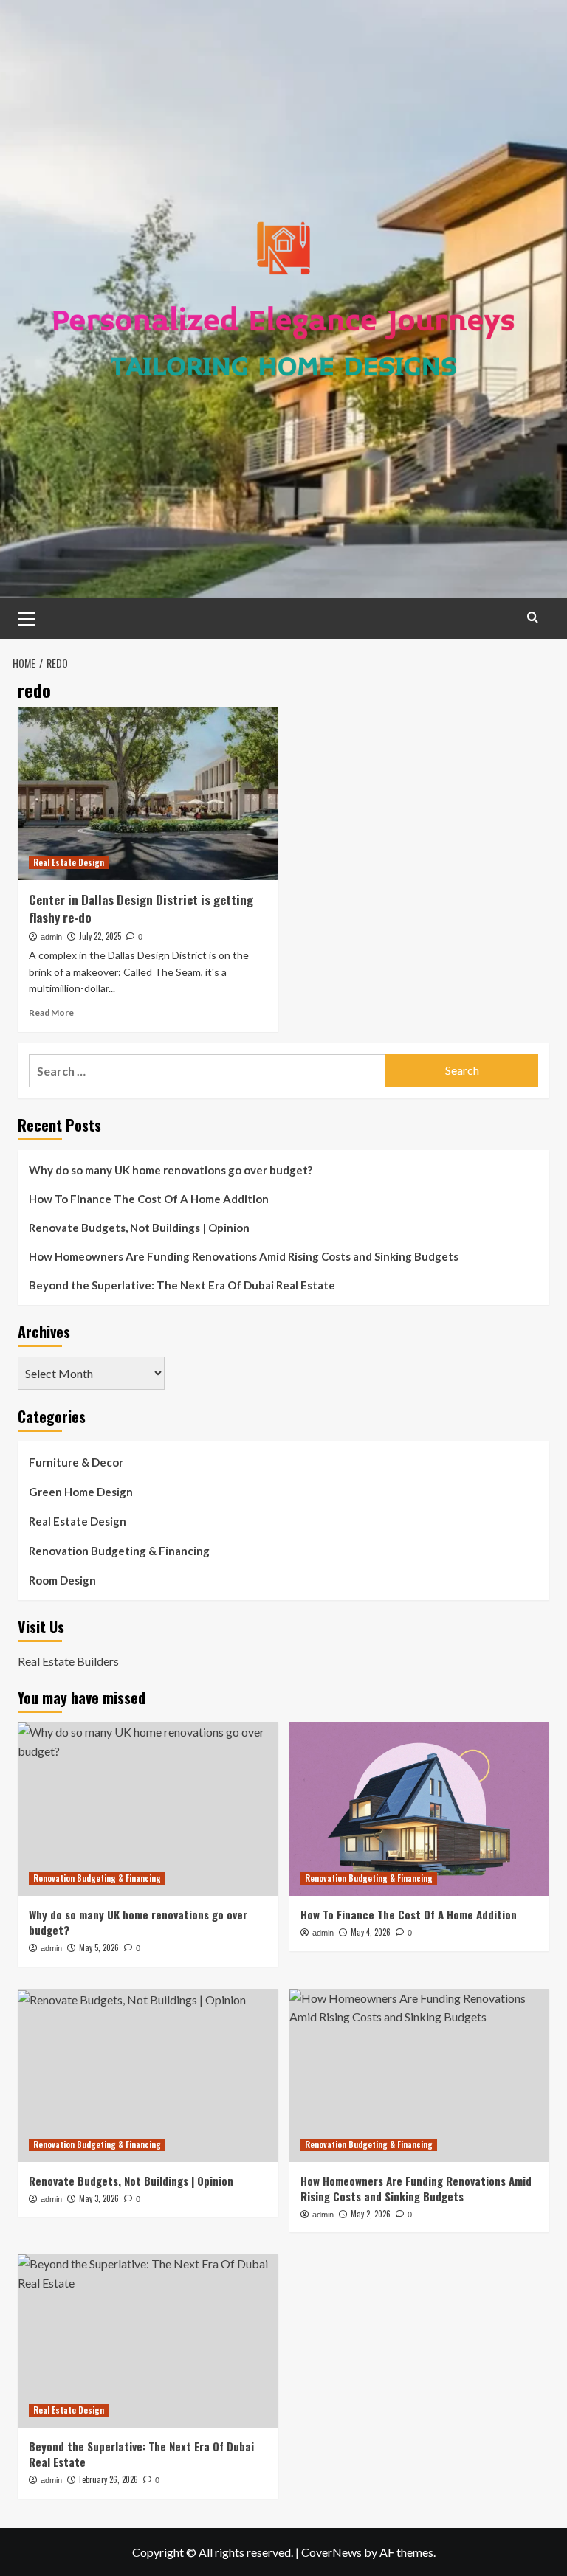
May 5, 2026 (99, 1947)
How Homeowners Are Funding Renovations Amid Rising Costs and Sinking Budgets (244, 1256)
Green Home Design (81, 1492)
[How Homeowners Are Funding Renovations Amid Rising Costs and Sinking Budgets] (420, 2075)
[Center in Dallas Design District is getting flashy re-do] (148, 793)
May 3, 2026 (99, 2198)
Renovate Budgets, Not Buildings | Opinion (139, 1228)
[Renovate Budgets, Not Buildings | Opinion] (148, 2075)
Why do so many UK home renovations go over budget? (171, 1170)
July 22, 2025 (100, 936)
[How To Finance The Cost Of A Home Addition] (420, 1809)
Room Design (62, 1580)
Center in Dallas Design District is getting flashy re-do (141, 908)
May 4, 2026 (371, 1932)
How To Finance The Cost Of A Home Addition (149, 1199)
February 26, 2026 (109, 2479)
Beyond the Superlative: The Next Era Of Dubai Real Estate (182, 1285)
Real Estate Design (69, 862)
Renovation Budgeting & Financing (119, 1551)
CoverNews (331, 2552)
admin (51, 937)
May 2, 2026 (371, 2214)
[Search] (533, 617)
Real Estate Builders (68, 1661)
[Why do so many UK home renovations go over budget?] (148, 1809)
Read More (51, 1012)
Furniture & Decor (76, 1462)
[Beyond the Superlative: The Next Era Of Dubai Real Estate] (148, 2341)
